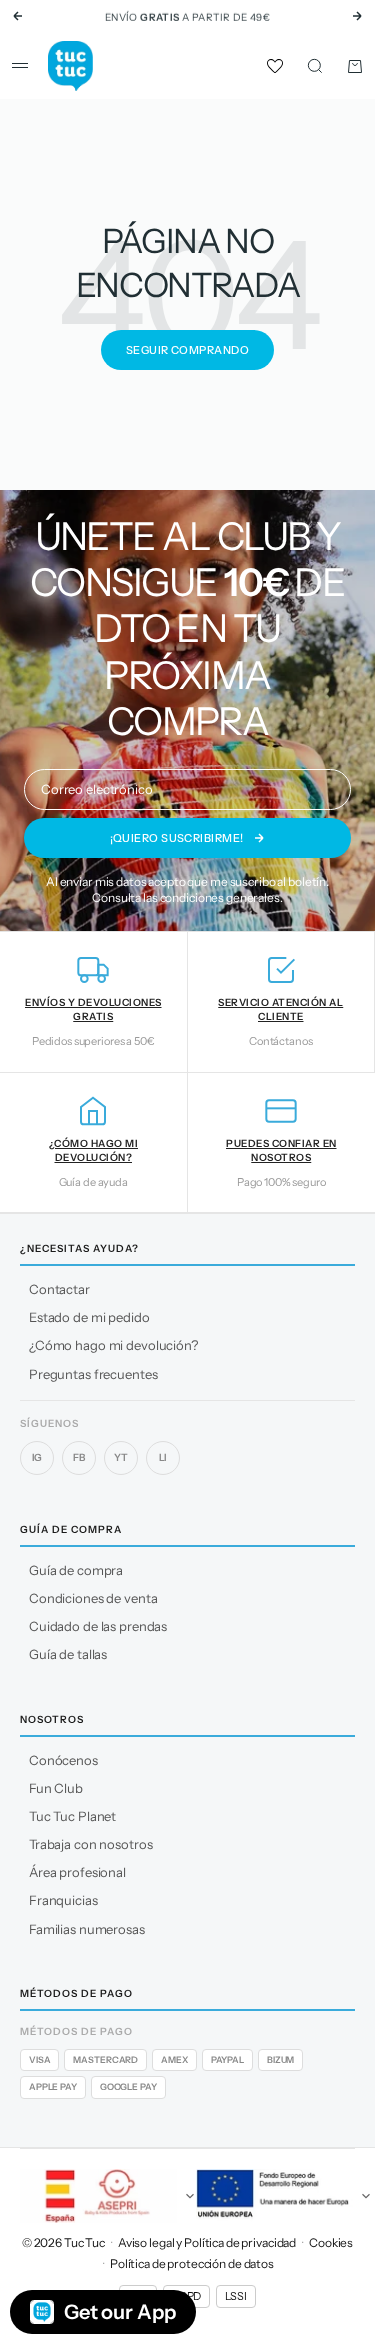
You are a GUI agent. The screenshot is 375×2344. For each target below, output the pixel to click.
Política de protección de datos (192, 2263)
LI (163, 1457)
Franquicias (63, 1900)
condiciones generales (220, 897)
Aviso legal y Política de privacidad (207, 2242)
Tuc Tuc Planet (72, 1816)
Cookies (331, 2242)
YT (121, 1457)
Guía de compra (76, 1570)
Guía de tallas (68, 1654)
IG (37, 1457)
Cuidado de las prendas (98, 1626)
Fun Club (56, 1788)
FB (79, 1457)
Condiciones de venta (93, 1598)
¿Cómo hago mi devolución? (113, 1345)
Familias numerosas (87, 1929)
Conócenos (63, 1760)
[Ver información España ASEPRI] (100, 2196)
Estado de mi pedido (89, 1317)
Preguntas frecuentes (93, 1374)
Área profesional (77, 1872)
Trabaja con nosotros (90, 1844)
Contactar (59, 1289)
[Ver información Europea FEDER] (276, 2196)
